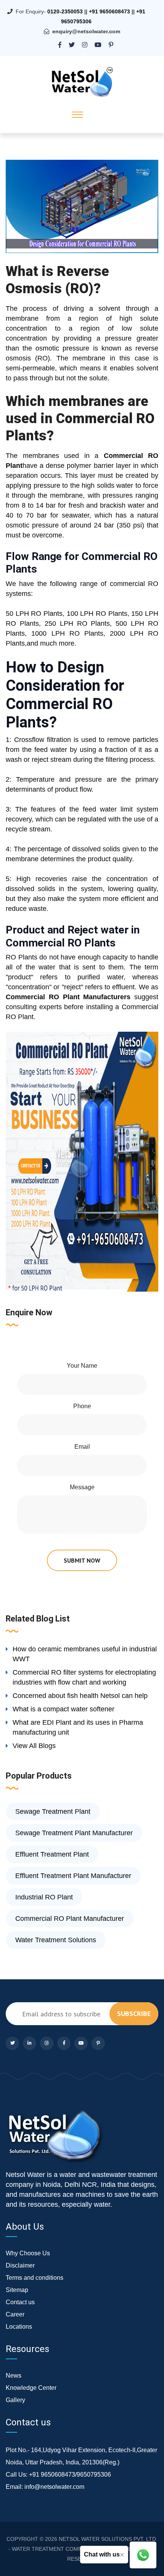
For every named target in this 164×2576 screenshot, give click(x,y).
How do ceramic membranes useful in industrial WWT (85, 1654)
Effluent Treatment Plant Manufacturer (73, 1876)
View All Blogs (34, 1746)
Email (82, 1447)
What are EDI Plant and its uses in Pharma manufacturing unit (78, 1727)
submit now (82, 1560)
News (14, 2376)
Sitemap (17, 2290)
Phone (82, 1406)
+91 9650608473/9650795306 (70, 2475)
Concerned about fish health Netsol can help (80, 1696)
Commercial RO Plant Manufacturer (70, 1919)
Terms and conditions (35, 2278)
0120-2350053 (65, 11)
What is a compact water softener (64, 1709)
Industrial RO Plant (44, 1897)
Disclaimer (20, 2265)
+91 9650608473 (109, 11)
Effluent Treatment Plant (52, 1854)
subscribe (134, 2014)
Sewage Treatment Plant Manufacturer (74, 1833)
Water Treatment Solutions (56, 1940)
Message (82, 1487)
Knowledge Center (31, 2388)
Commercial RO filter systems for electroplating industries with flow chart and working (84, 1677)
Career (15, 2314)
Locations (19, 2327)
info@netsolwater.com (54, 2487)
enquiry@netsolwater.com (86, 31)
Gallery (15, 2400)
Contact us (20, 2302)
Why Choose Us (28, 2253)
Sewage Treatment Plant (53, 1811)
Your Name (82, 1366)
